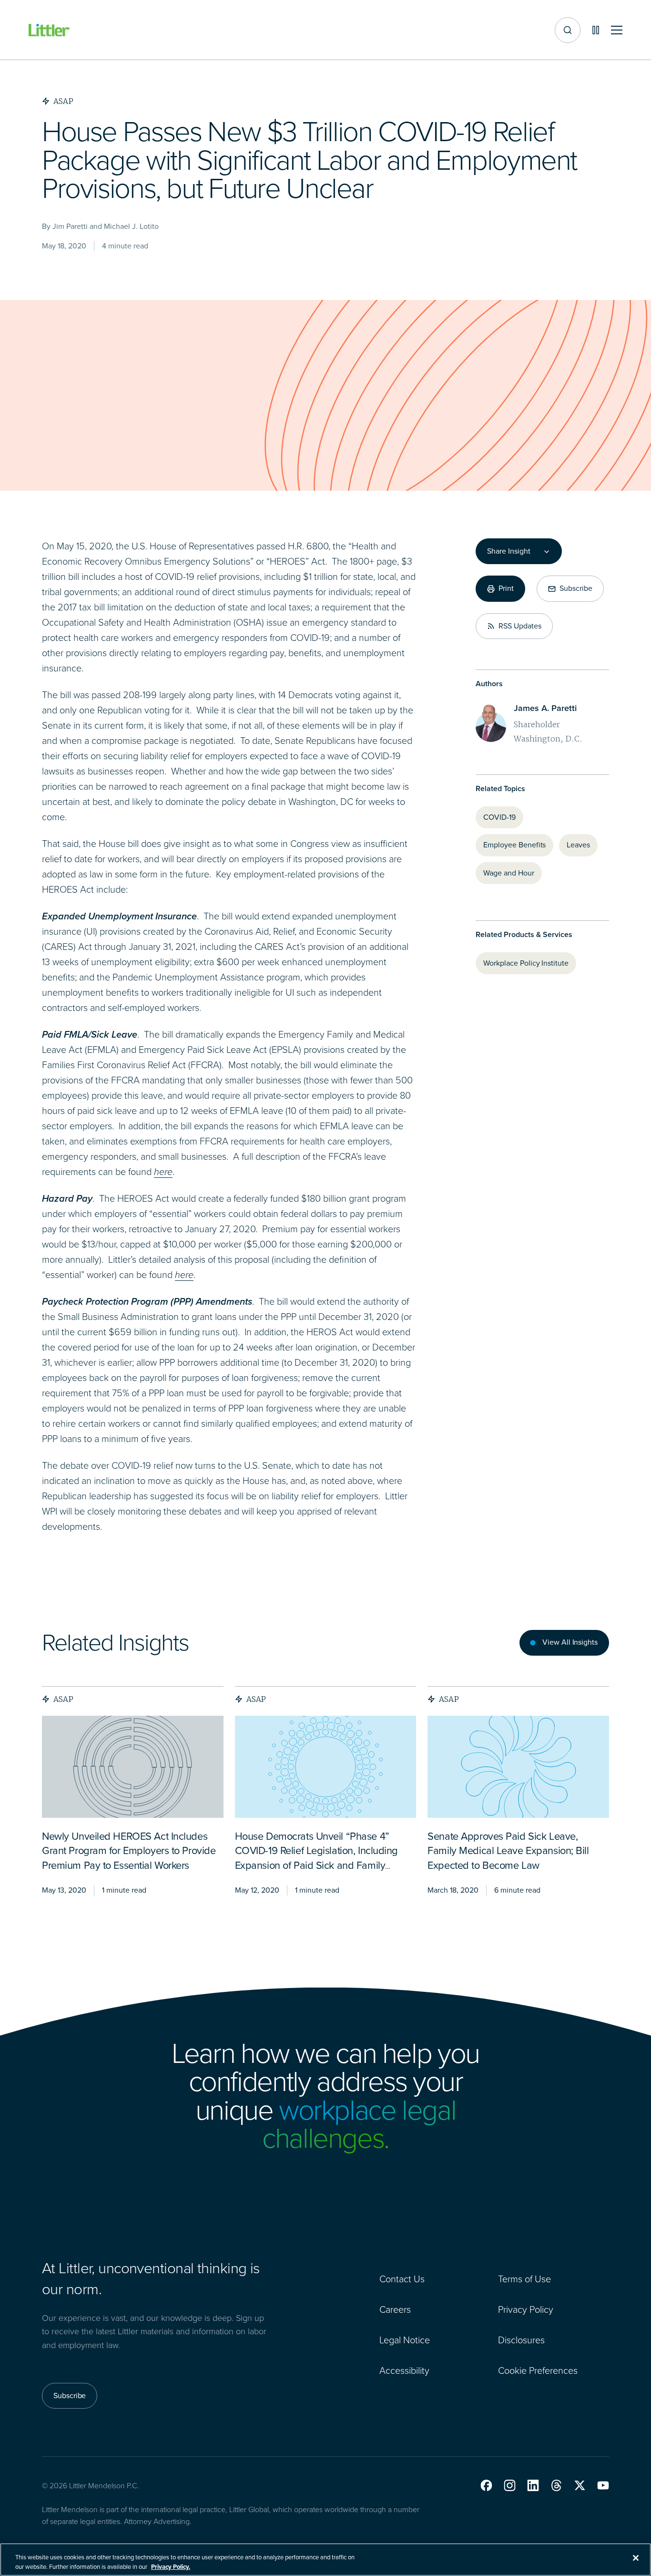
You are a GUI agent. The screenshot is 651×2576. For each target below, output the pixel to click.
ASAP (63, 1699)
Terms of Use (524, 2279)
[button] (486, 2485)
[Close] (636, 2558)
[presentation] (133, 1767)
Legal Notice (405, 2340)
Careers (395, 2309)
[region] (325, 2560)
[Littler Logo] (50, 30)
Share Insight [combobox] (509, 551)
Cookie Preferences (538, 2370)
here (163, 1172)
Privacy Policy (526, 2309)
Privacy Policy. (171, 2566)
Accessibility (404, 2370)
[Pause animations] (596, 30)
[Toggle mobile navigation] (617, 30)
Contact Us (402, 2279)
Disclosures (521, 2340)
